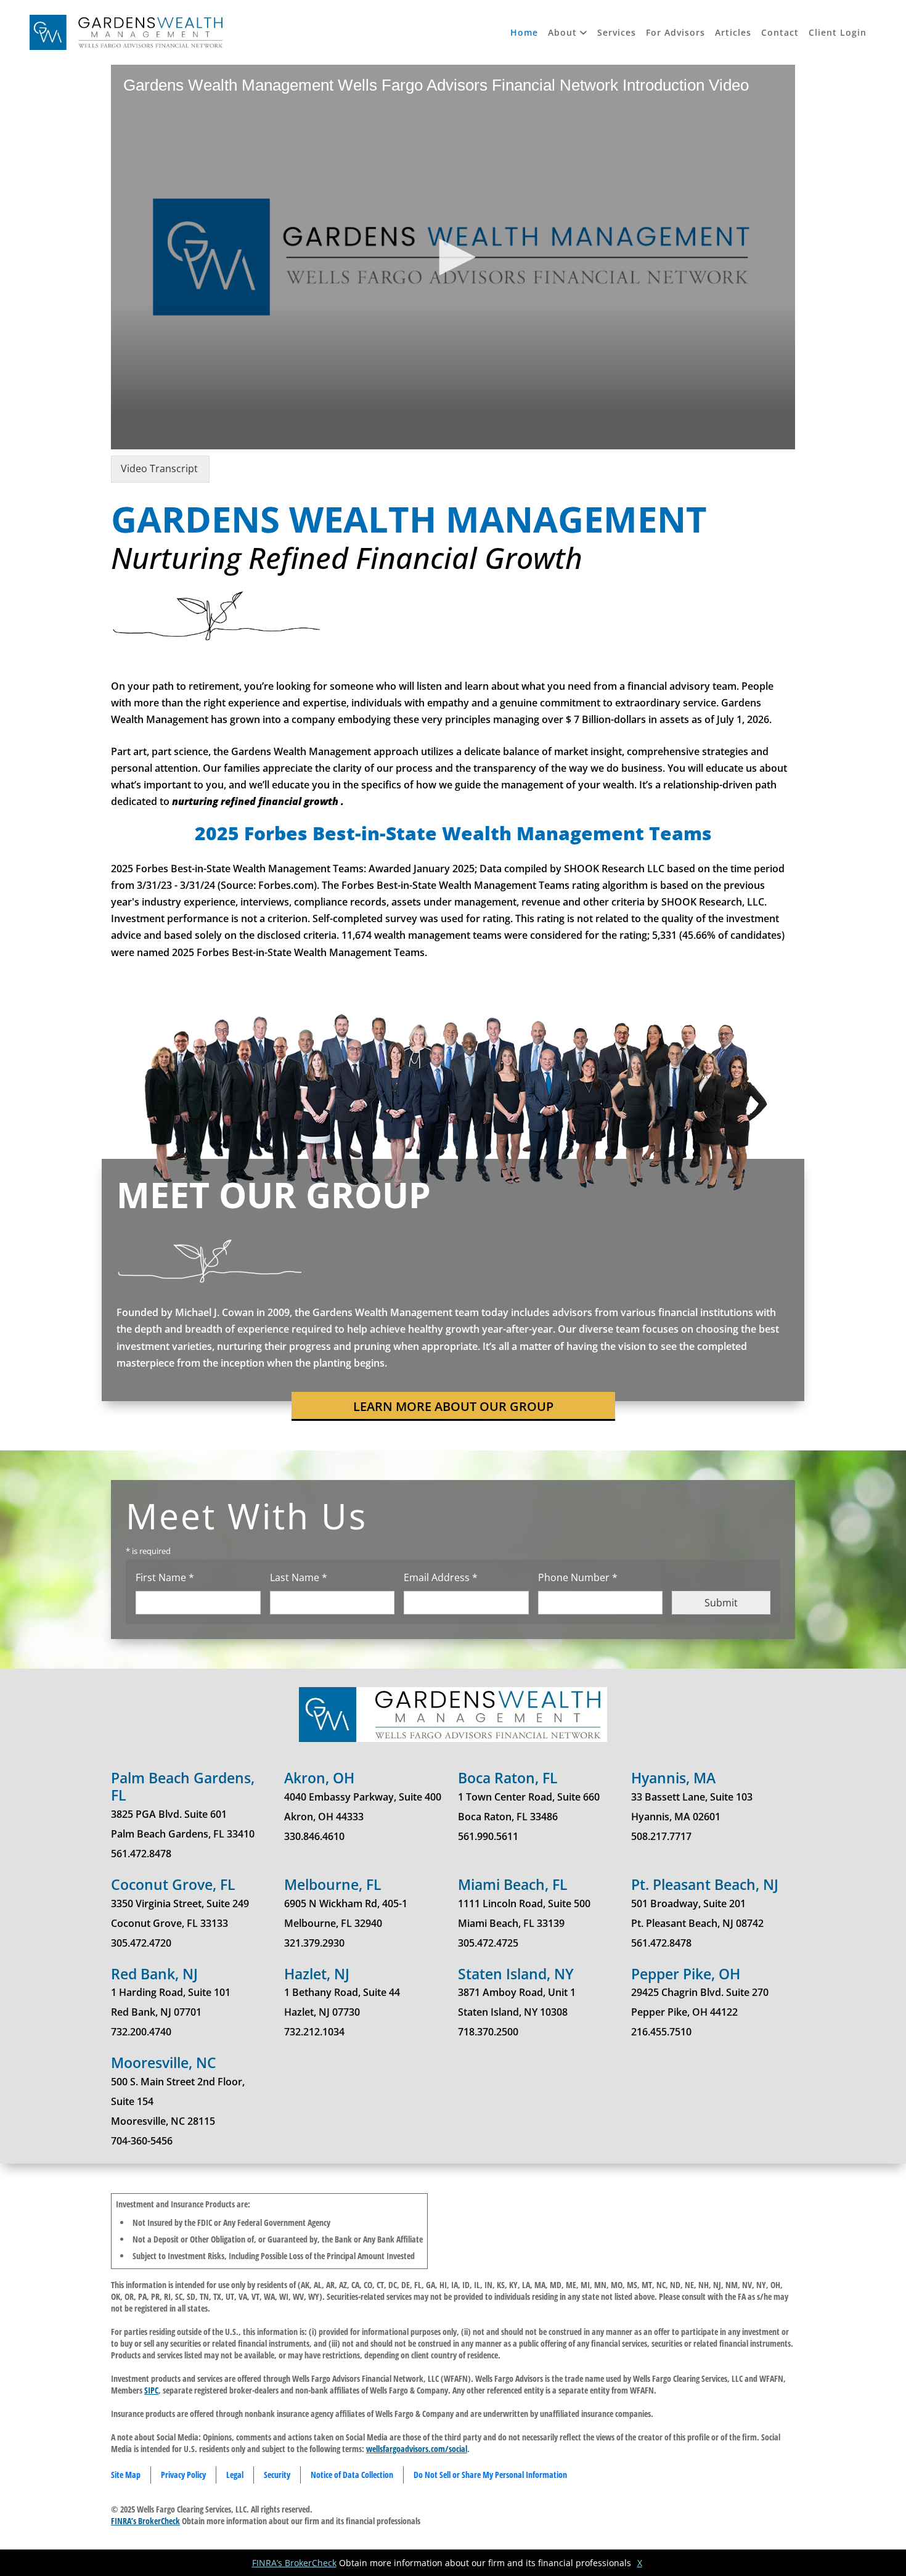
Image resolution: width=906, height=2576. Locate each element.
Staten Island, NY (516, 1974)
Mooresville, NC (164, 2063)
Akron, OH (319, 1778)
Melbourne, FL (333, 1884)
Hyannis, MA (673, 1778)
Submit (721, 1603)
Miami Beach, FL (513, 1884)
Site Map (126, 2475)
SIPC (151, 2390)
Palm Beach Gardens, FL (183, 1786)
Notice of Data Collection (352, 2475)
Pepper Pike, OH (686, 1974)
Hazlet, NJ (317, 1974)
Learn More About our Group (453, 1406)
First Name (186, 1577)
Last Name (320, 1577)
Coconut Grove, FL (173, 1884)
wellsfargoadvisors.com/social (417, 2449)
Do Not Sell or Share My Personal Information (490, 2475)
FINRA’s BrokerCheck (145, 2521)
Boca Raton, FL (508, 1778)
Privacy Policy (183, 2475)
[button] (568, 32)
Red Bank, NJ (154, 1974)
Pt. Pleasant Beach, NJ (705, 1884)
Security (277, 2475)
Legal (235, 2475)
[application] (453, 257)
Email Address (462, 1577)
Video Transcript (159, 468)
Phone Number (599, 1577)
